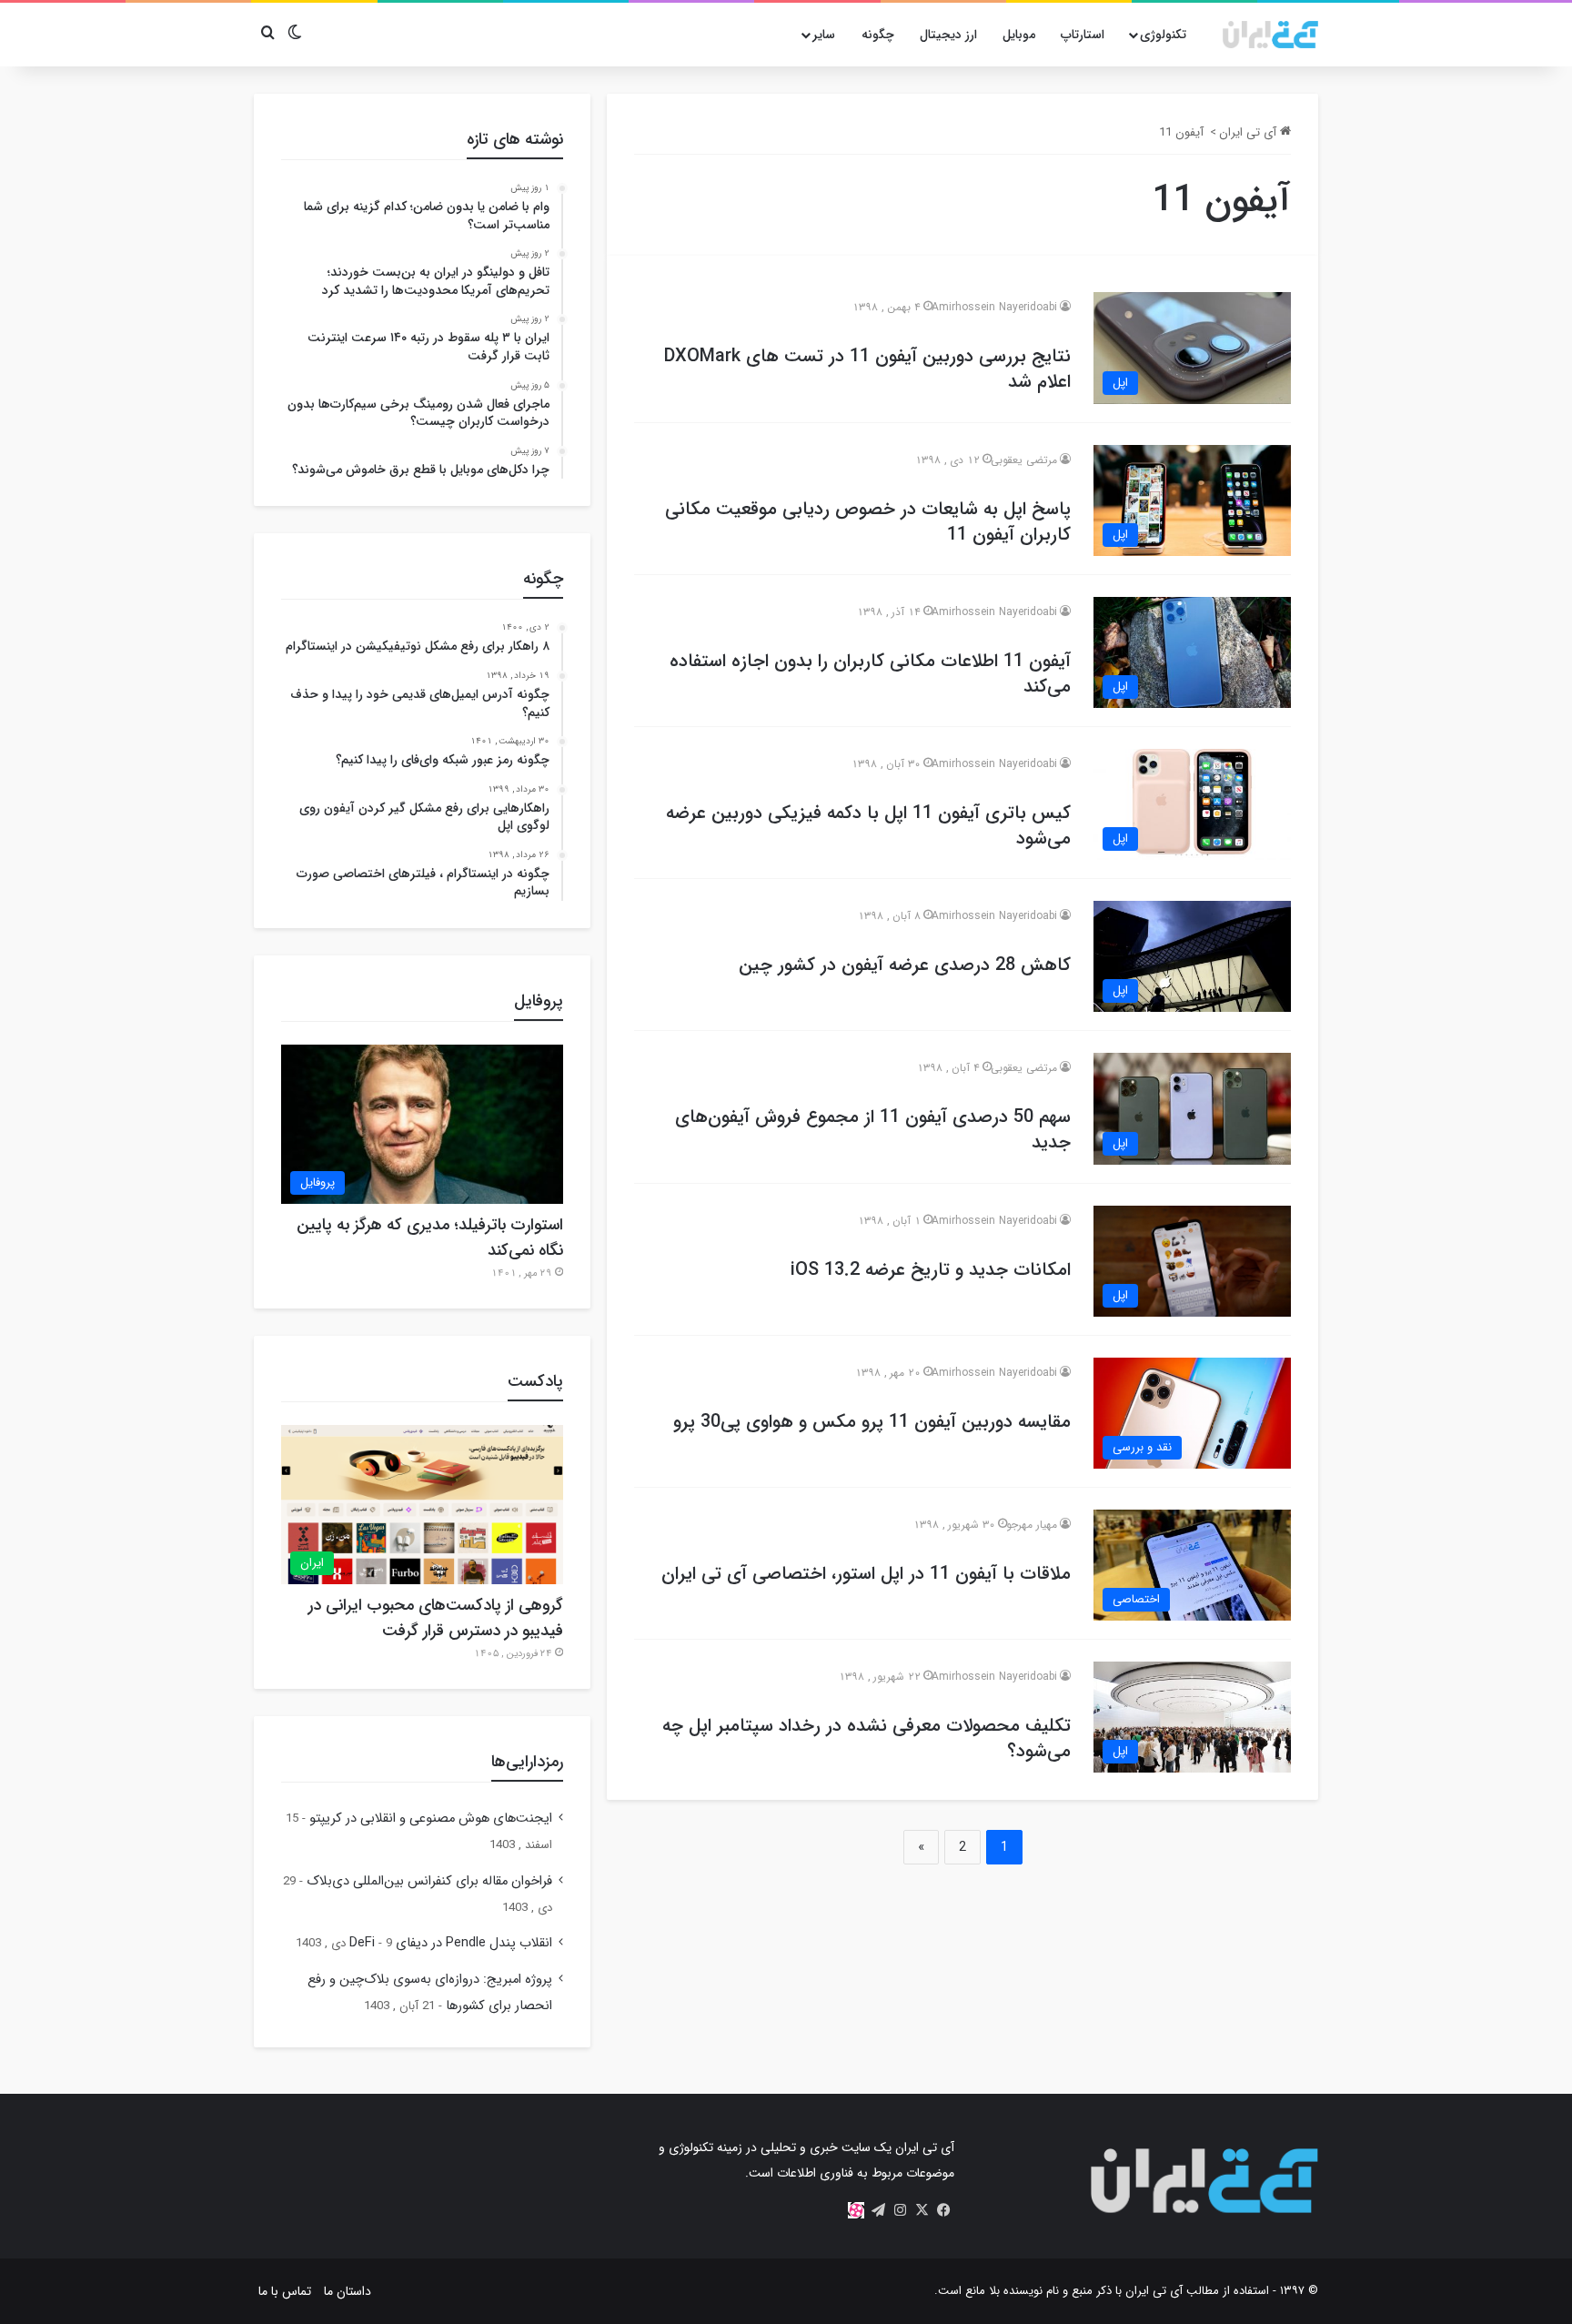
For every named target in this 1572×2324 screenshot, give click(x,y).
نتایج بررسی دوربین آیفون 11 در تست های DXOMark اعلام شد (867, 369)
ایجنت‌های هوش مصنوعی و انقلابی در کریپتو (431, 1819)
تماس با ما (285, 2291)
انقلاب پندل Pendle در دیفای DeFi (451, 1943)
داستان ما (348, 2291)
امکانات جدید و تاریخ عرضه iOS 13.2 (931, 1270)
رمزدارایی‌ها (527, 1762)
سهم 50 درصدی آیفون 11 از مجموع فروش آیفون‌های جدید (873, 1130)
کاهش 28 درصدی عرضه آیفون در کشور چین (905, 965)
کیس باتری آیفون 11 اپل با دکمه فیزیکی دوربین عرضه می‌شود (868, 826)
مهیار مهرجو (1032, 1525)
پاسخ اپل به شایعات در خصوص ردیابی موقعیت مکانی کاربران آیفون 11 (868, 522)
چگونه (878, 35)
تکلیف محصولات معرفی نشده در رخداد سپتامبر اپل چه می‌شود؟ (867, 1738)
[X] (922, 2210)
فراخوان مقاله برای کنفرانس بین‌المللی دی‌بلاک (429, 1881)
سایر (824, 35)
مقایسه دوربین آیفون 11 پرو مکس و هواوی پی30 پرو (872, 1422)
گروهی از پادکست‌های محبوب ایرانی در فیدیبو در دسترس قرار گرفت (436, 1618)
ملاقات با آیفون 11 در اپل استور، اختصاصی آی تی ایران (866, 1574)
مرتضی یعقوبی (1024, 460)
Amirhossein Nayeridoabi (994, 307)
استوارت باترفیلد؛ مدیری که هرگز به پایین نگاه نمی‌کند (430, 1238)
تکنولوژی (1163, 35)
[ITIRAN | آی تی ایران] (1270, 35)
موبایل (1019, 35)
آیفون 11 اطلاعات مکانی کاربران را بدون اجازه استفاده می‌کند (870, 674)
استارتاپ (1083, 35)
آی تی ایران (1250, 132)
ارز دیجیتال (948, 35)
